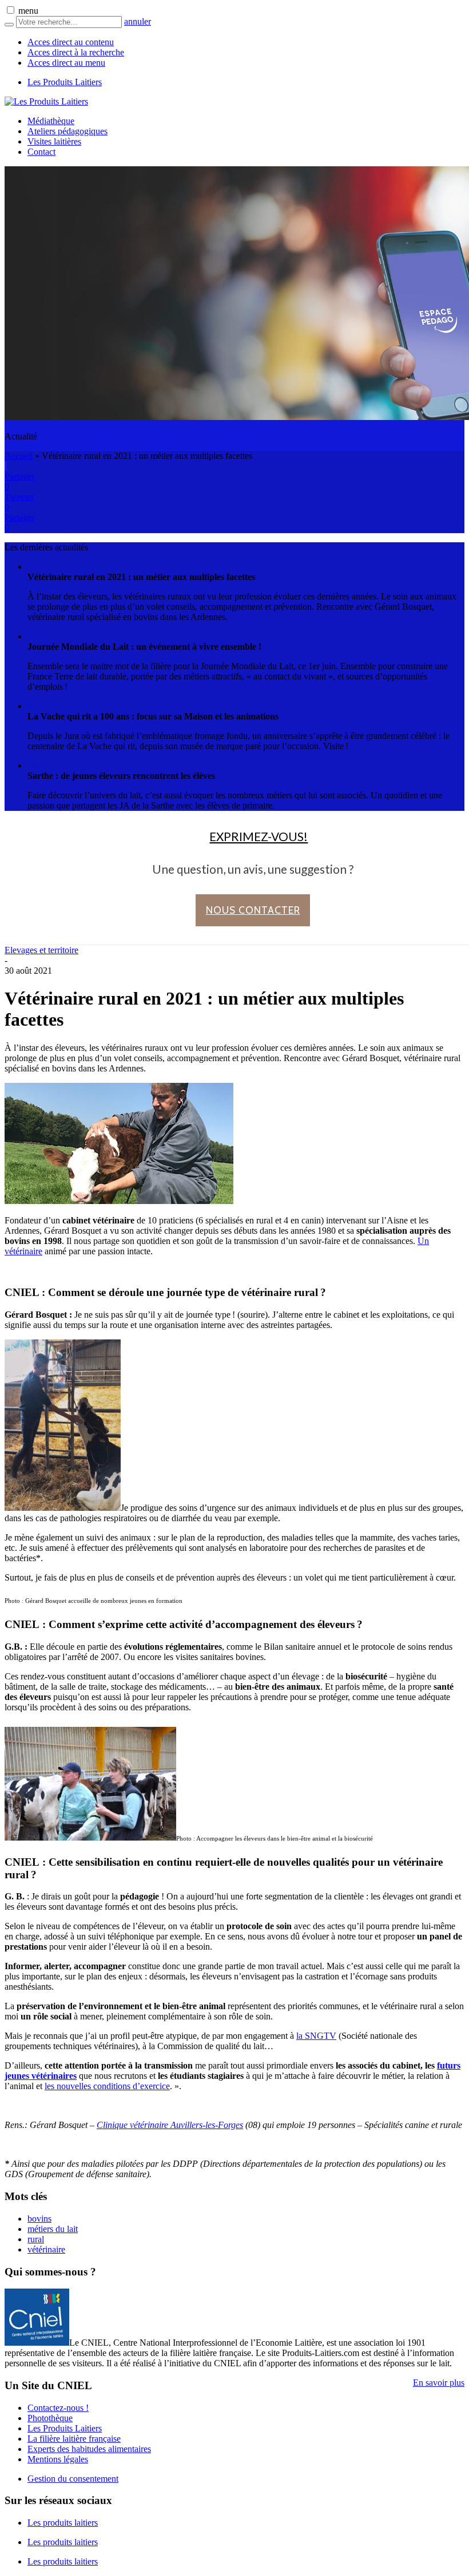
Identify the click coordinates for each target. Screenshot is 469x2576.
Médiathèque (51, 121)
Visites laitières (54, 141)
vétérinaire (46, 2249)
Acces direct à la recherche (76, 52)
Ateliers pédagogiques (67, 131)
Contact (41, 152)
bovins (39, 2219)
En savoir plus (439, 2383)
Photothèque (50, 2418)
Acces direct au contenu (71, 42)
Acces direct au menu (66, 63)
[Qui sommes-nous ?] (37, 2343)
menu (28, 11)
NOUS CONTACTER (253, 910)
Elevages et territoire (41, 950)
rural (36, 2239)
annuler (138, 21)
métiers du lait (53, 2229)
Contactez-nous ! (58, 2408)
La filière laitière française (74, 2439)
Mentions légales (58, 2459)
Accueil (19, 456)
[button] (11, 10)
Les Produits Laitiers (65, 82)
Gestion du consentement (73, 2479)
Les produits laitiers (63, 2523)
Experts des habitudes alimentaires (89, 2449)
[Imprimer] (5, 466)
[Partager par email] (6, 466)
